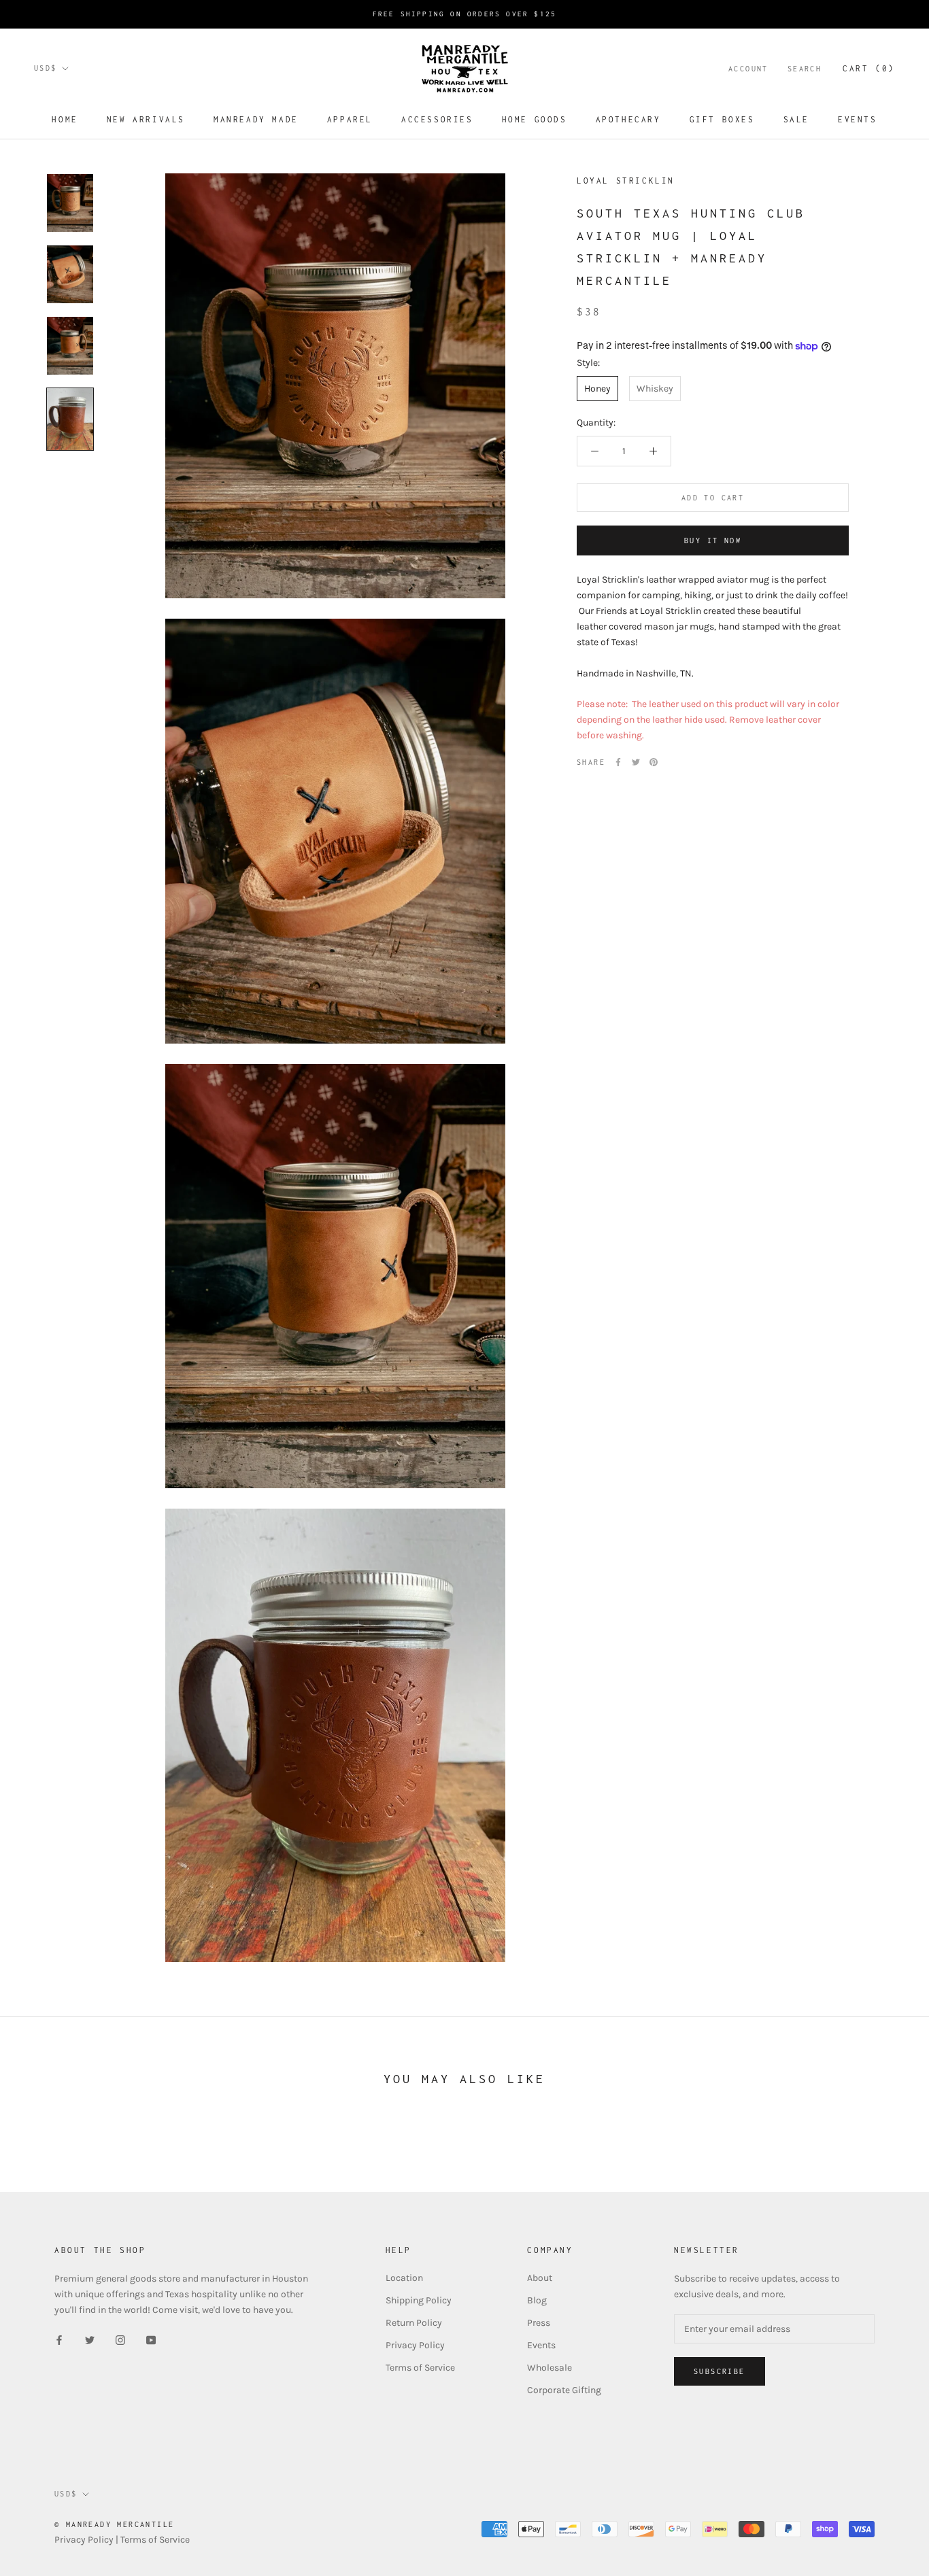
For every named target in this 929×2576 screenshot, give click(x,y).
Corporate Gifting (564, 2390)
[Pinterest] (654, 762)
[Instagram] (120, 2339)
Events (858, 119)
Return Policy (414, 2323)
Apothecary (628, 119)
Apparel (350, 119)
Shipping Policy (419, 2300)
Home (65, 119)
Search (805, 69)
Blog (537, 2300)
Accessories (437, 119)
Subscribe (720, 2371)
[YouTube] (151, 2339)
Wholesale (550, 2368)
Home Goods (535, 119)
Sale (796, 119)
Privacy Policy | (87, 2540)
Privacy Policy (415, 2345)
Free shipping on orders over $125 (465, 14)
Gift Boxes (722, 119)
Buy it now (713, 540)
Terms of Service (420, 2368)
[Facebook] (618, 762)
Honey (597, 389)
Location (404, 2278)
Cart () (869, 68)
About (540, 2278)
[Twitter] (636, 762)
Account (748, 69)
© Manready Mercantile (114, 2524)
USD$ (46, 68)
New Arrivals (146, 119)
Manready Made (256, 119)
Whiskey (655, 389)
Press (539, 2323)
